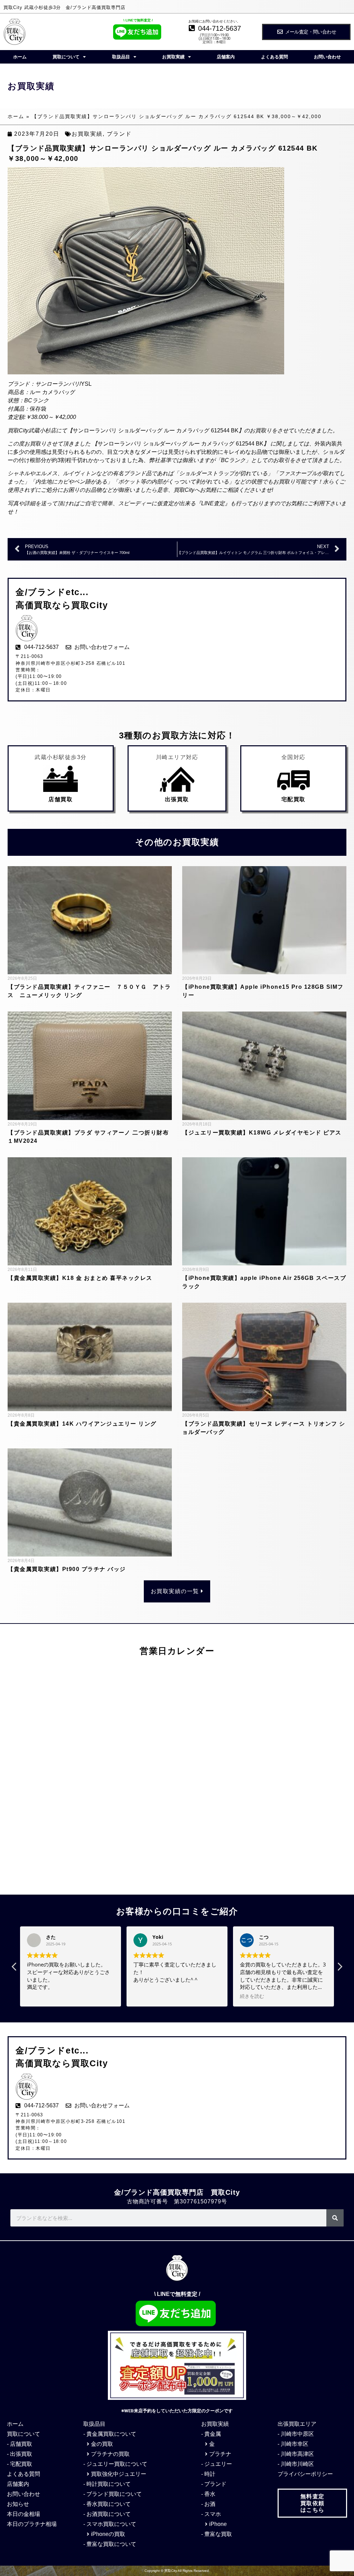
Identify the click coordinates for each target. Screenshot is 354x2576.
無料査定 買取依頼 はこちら (313, 2503)
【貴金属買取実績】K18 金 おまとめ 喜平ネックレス (80, 1278)
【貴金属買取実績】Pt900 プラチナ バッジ (67, 1569)
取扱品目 (121, 57)
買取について (66, 57)
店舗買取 (60, 799)
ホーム (20, 57)
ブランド (119, 134)
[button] (339, 1969)
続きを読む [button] (146, 1996)
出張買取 (177, 799)
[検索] (335, 2218)
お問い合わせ (327, 57)
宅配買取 (294, 799)
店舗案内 (226, 57)
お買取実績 (173, 57)
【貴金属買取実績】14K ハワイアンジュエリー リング (82, 1424)
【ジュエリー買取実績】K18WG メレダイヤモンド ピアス (262, 1133)
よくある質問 (274, 57)
